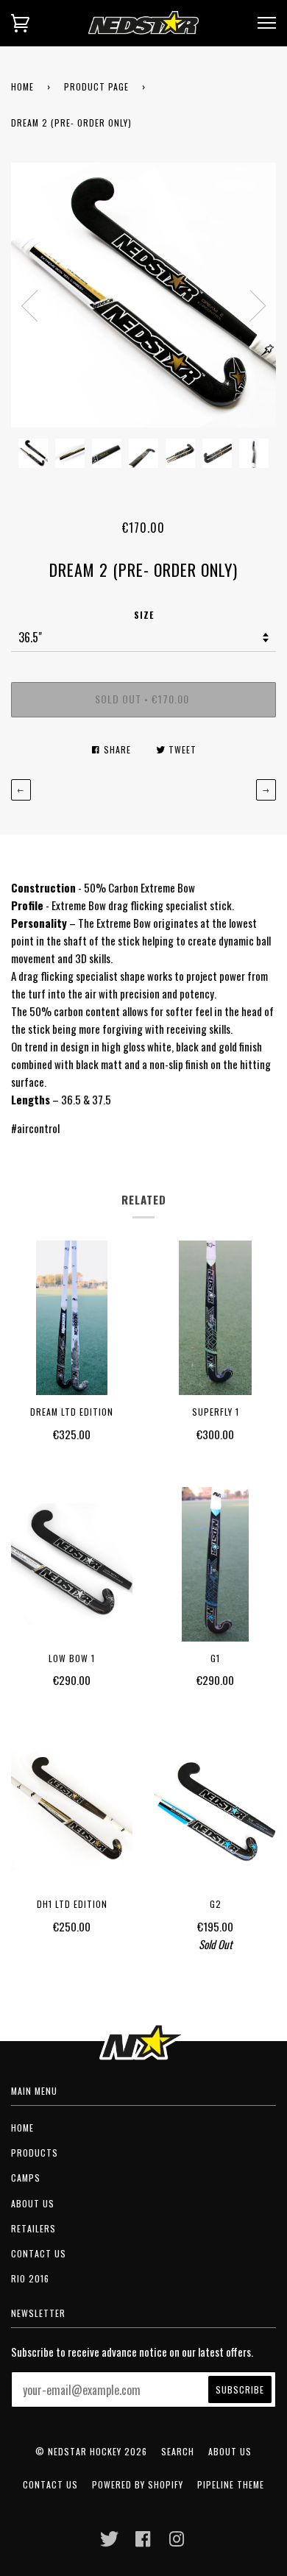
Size (144, 615)
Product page (96, 86)
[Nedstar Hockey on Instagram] (177, 2543)
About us (33, 2203)
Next (258, 306)
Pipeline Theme (231, 2484)
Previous (29, 306)
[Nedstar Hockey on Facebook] (143, 2543)
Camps (26, 2178)
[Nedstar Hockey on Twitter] (110, 2543)
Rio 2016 (30, 2278)
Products (35, 2153)
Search (178, 2451)
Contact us (39, 2253)
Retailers (33, 2228)
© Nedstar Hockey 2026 (91, 2451)
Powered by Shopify (138, 2484)
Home (22, 86)
